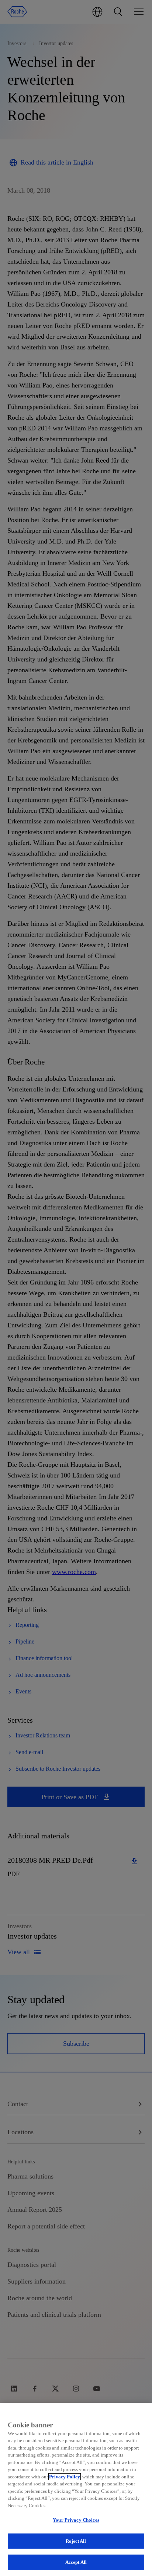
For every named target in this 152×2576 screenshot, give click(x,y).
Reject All (76, 2541)
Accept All (76, 2562)
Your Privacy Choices (76, 2520)
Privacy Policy (65, 2477)
